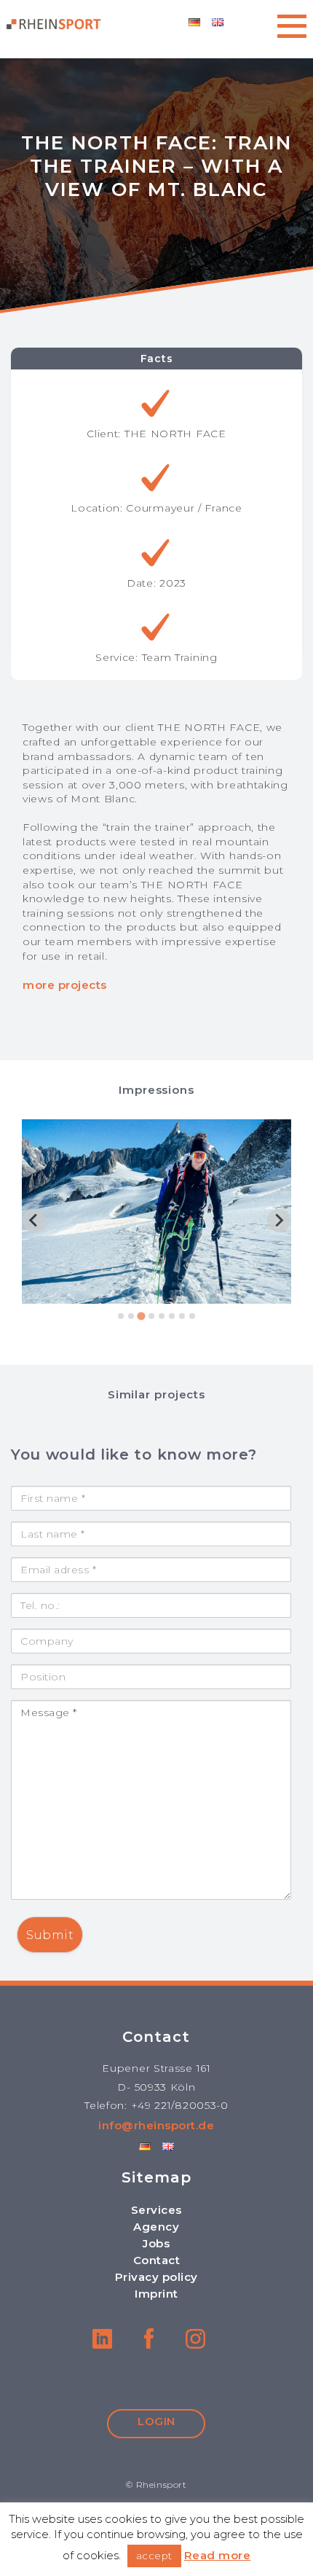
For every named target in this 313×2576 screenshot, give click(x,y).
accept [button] (154, 2556)
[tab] (121, 1316)
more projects (65, 985)
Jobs (156, 2243)
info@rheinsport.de (156, 2125)
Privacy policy (156, 2277)
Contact (157, 2260)
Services (156, 2210)
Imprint (156, 2294)
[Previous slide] (34, 1221)
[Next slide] (279, 1221)
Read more (218, 2555)
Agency (156, 2227)
